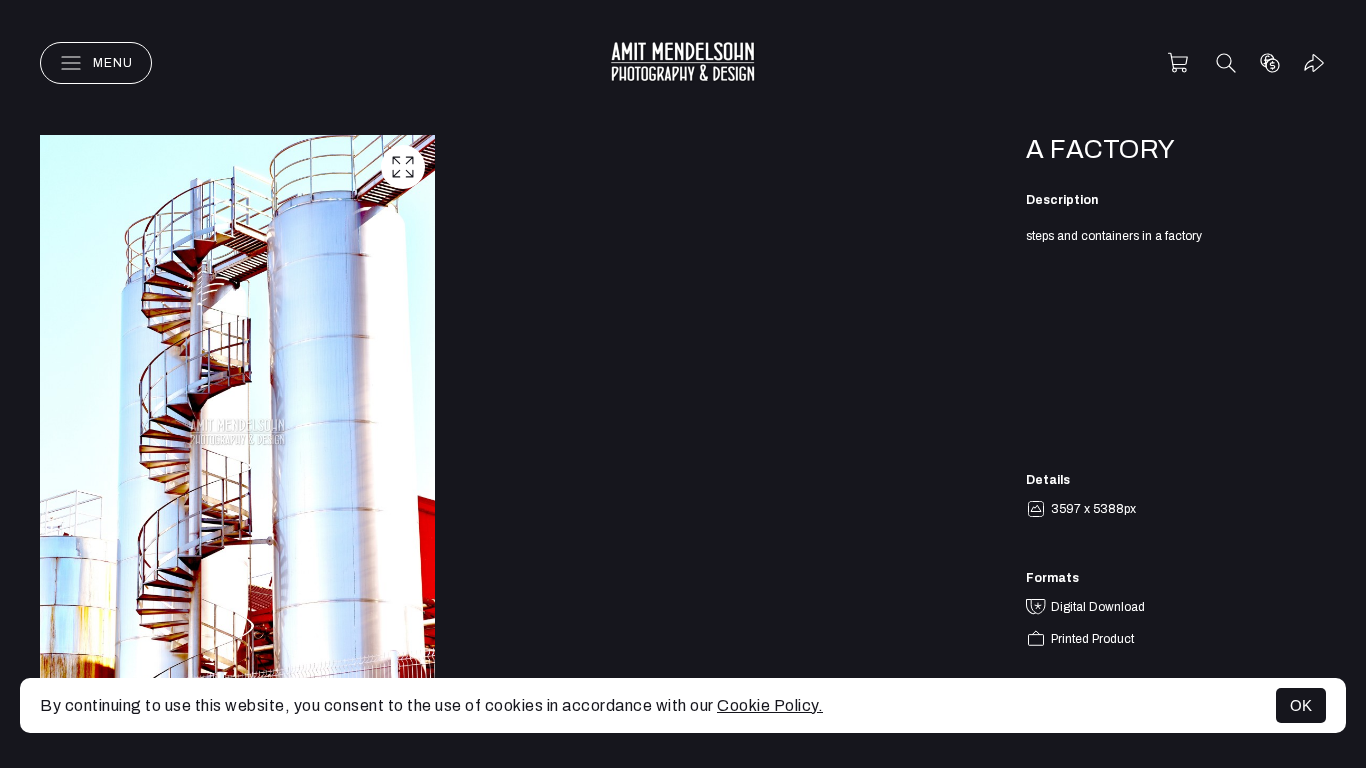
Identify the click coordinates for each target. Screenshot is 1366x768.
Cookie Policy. (770, 705)
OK (1301, 705)
